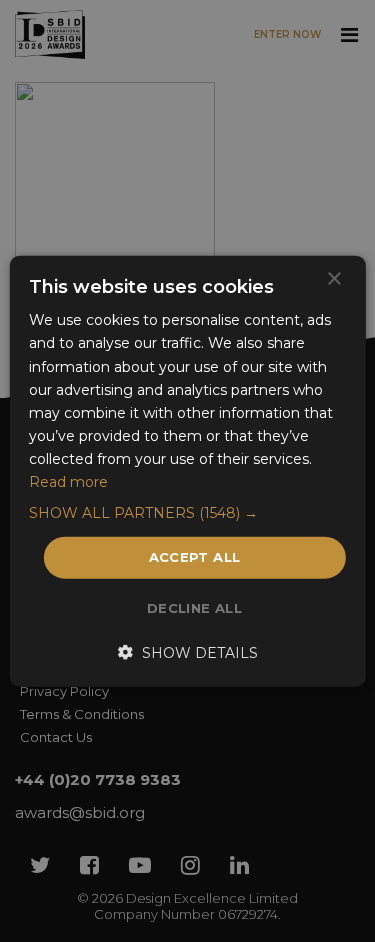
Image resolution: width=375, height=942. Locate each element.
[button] (187, 513)
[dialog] (187, 471)
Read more (68, 482)
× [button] (333, 279)
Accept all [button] (195, 557)
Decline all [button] (194, 607)
